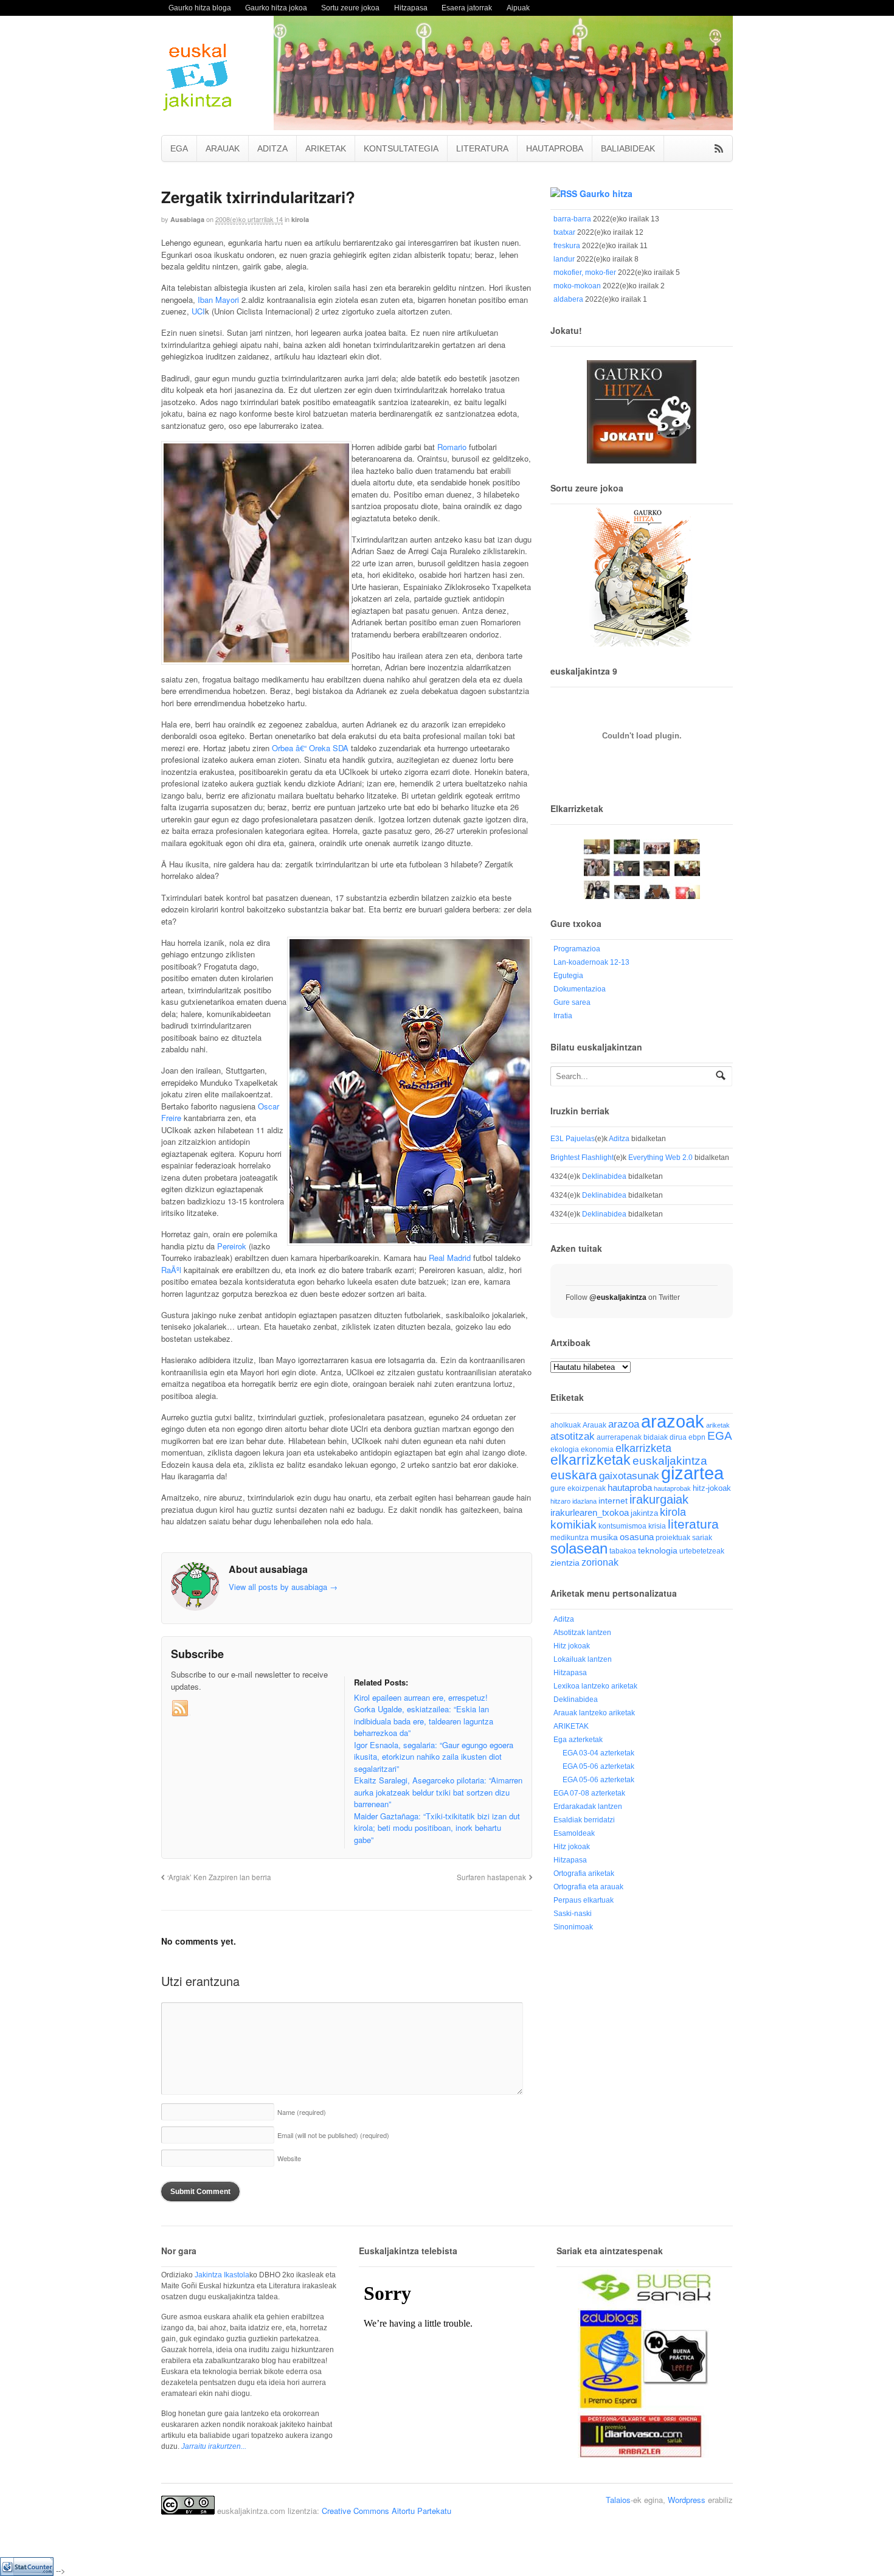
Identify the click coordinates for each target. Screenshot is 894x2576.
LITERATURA (482, 148)
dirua (678, 1437)
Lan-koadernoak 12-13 (591, 962)
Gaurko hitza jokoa (276, 8)
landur (564, 259)
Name (302, 2112)
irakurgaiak (659, 1499)
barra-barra (572, 219)
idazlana (584, 1501)
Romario (452, 447)
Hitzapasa (411, 8)
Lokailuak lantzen (583, 1659)
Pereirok (232, 1246)
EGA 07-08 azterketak (589, 1793)
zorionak (600, 1562)
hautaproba (630, 1488)
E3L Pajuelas (573, 1139)
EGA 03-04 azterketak (598, 1753)
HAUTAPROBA (555, 148)
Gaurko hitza (606, 193)
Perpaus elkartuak (584, 1900)
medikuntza (570, 1538)
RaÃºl (171, 1270)
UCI (198, 311)
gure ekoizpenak (578, 1488)
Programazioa (577, 949)
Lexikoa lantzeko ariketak (595, 1686)
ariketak (718, 1425)
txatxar (564, 232)
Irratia (563, 1016)
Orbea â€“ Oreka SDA (310, 748)
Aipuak (518, 8)
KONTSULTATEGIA (401, 148)
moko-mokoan (577, 286)
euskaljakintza (670, 1461)
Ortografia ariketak (584, 1873)
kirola (300, 219)
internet (613, 1501)
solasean (579, 1548)
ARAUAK (223, 148)
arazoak (673, 1422)
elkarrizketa (643, 1448)
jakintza (644, 1513)
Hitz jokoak (572, 1646)
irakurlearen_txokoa (590, 1512)
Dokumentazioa (580, 989)
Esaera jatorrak (467, 8)
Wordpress (687, 2500)
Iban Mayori (218, 300)
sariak (702, 1537)
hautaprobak (672, 1488)
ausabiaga (187, 219)
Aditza (619, 1139)
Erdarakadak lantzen (588, 1807)
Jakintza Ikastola (222, 2275)
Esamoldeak (574, 1833)
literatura (693, 1524)
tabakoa (623, 1551)
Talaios (618, 2500)
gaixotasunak (629, 1476)
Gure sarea (572, 1002)
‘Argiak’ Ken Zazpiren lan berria (219, 1877)
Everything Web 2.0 (660, 1158)
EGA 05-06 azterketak (598, 1766)
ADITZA (272, 148)
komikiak (573, 1525)
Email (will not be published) (333, 2135)
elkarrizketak (591, 1460)
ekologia (565, 1449)
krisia (657, 1526)
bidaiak (656, 1437)
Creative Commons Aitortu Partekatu (386, 2511)
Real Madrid (450, 1258)
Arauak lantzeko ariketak (594, 1713)
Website (289, 2158)
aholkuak (566, 1425)
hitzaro (560, 1501)
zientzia (565, 1563)
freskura (567, 246)
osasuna (637, 1537)
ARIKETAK (326, 148)
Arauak (594, 1425)
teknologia (658, 1551)
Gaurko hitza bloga (200, 8)
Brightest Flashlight (582, 1158)
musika (604, 1537)
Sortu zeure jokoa (350, 8)
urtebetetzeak (702, 1551)
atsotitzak (573, 1436)
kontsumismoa (622, 1526)
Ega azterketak (578, 1740)
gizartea (692, 1473)
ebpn (697, 1437)
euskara (574, 1475)
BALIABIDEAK (628, 148)
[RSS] (181, 1709)
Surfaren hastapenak (491, 1877)
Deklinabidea (604, 1176)
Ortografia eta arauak (588, 1887)
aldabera (568, 299)
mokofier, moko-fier (585, 273)
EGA (179, 148)
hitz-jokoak (712, 1488)
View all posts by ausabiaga (283, 1587)
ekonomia (597, 1449)
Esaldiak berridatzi (584, 1820)
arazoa (624, 1424)
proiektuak (673, 1537)
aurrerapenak (619, 1437)
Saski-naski (573, 1914)
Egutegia (568, 976)
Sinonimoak (573, 1927)
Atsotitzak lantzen (582, 1633)
